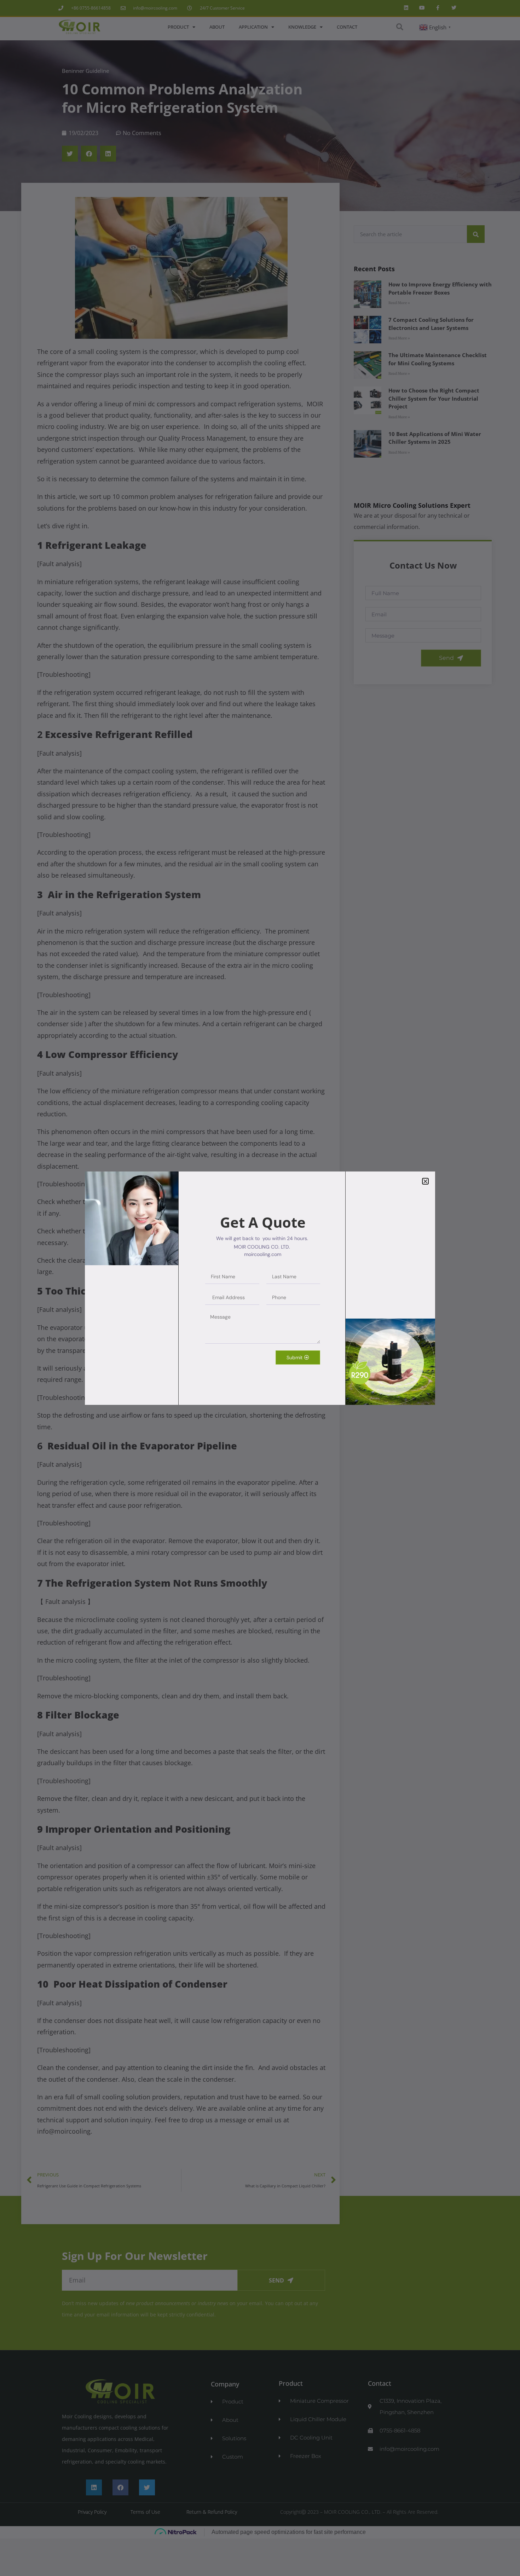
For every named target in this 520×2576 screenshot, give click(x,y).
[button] (425, 1181)
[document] (260, 1288)
